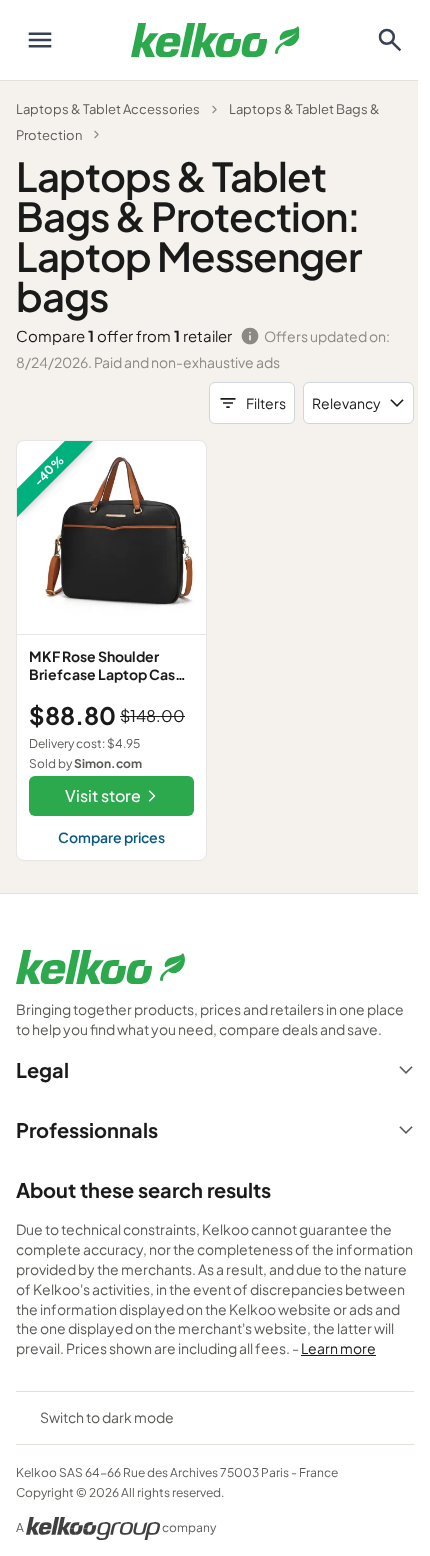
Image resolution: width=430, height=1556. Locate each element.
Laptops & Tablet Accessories (108, 109)
